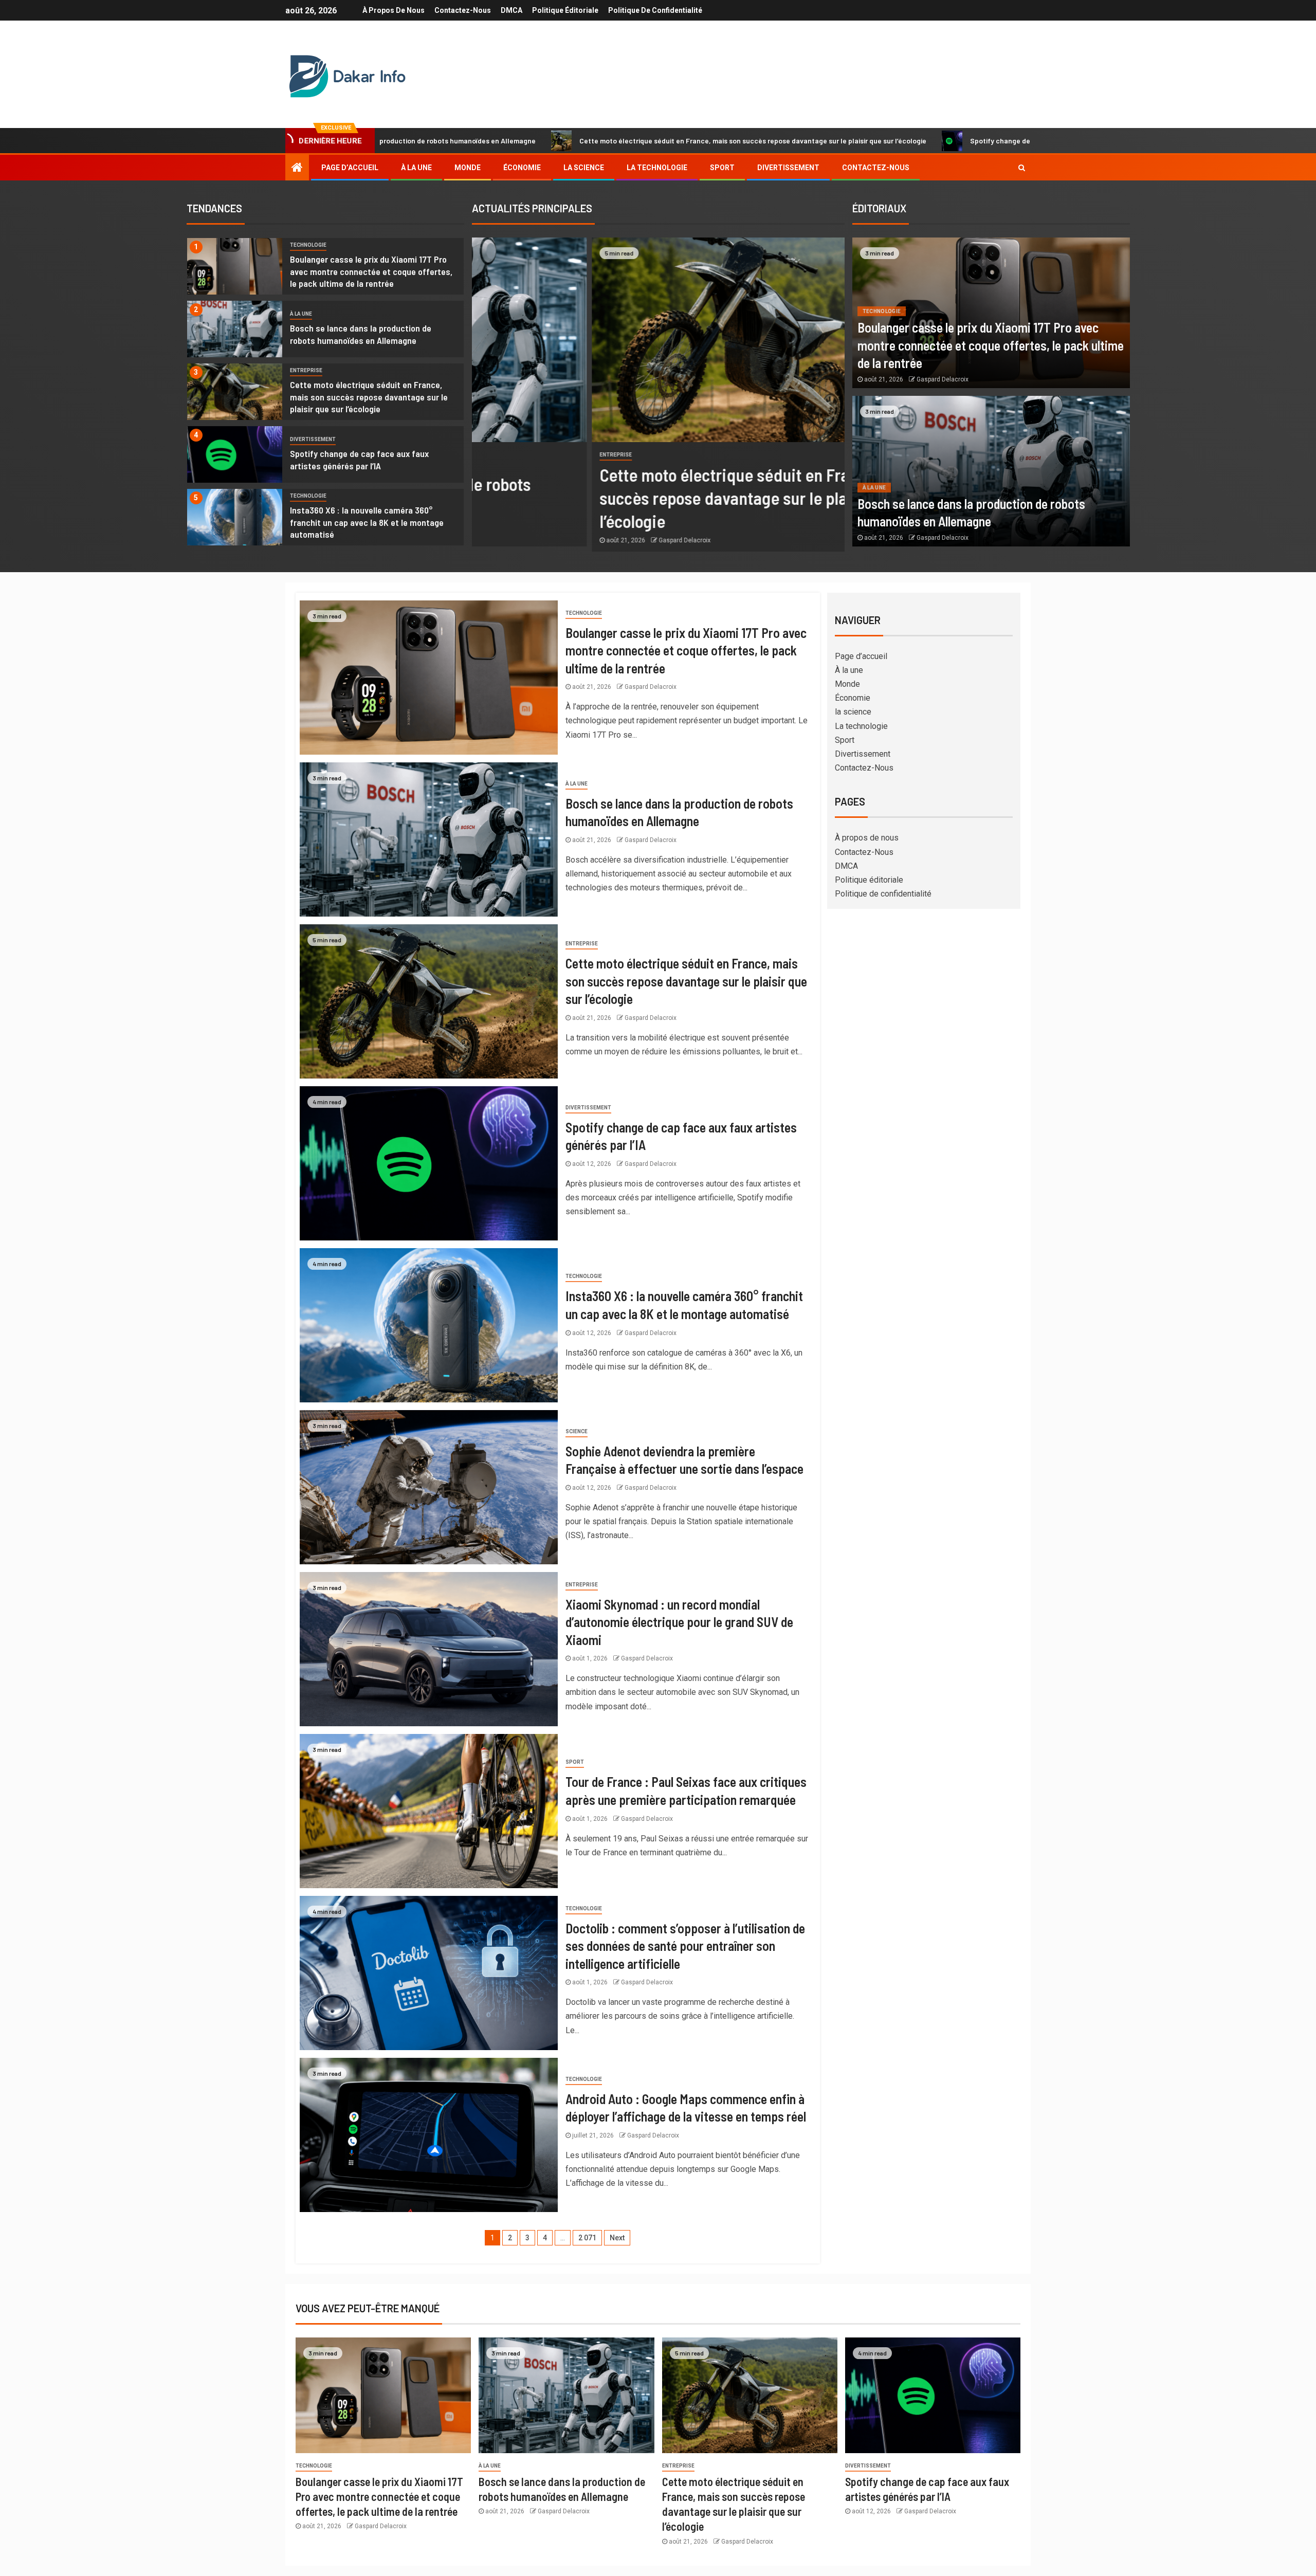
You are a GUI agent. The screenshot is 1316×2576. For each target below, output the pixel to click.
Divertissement (788, 168)
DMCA (511, 10)
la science (584, 168)
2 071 (587, 2238)
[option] (325, 269)
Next (617, 2238)
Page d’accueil (350, 168)
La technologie (657, 168)
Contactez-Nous (463, 10)
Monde (468, 168)
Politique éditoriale (565, 10)
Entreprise (306, 370)
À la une (416, 168)
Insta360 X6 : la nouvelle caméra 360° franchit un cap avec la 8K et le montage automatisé (367, 522)
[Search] (1022, 168)
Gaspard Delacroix (565, 540)
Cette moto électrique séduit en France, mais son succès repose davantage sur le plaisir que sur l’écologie (558, 141)
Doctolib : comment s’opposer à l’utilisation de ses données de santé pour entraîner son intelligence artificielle (685, 1946)
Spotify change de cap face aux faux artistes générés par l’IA (875, 141)
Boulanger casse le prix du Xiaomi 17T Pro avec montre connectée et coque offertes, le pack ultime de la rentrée (371, 271)
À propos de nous (394, 10)
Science (577, 1431)
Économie (522, 168)
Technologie (308, 245)
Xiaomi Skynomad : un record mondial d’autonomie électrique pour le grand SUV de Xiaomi (679, 1622)
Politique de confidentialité (655, 10)
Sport (722, 168)
